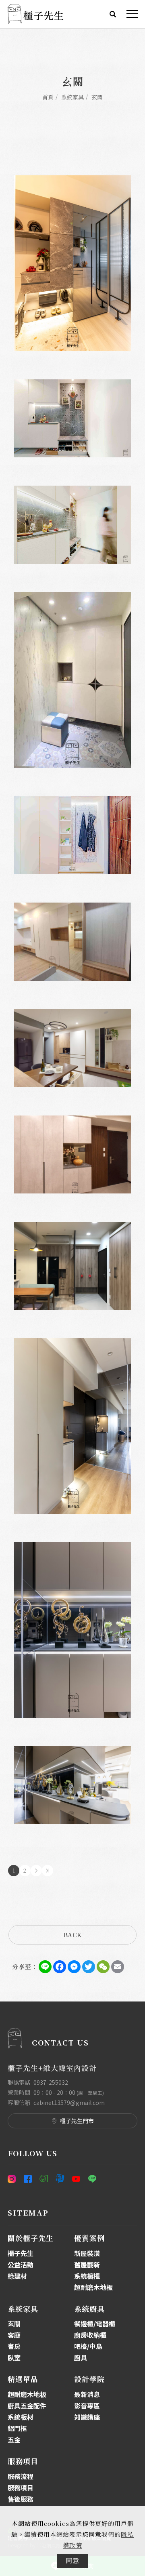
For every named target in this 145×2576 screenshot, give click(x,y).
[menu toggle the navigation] (132, 14)
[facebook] (28, 2179)
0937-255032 (51, 2082)
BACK (73, 1935)
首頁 (48, 97)
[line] (92, 2179)
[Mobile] (44, 2179)
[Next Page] (36, 1871)
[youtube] (76, 2179)
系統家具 (72, 97)
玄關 (97, 97)
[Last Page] (48, 1871)
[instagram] (14, 2179)
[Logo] (35, 13)
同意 (72, 2560)
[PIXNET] (60, 2179)
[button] (113, 13)
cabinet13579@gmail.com (69, 2102)
